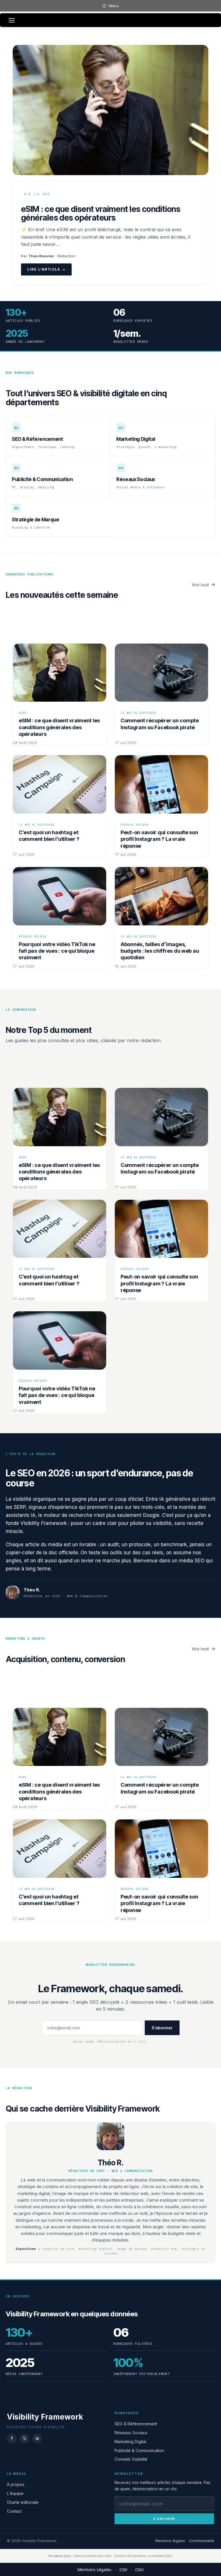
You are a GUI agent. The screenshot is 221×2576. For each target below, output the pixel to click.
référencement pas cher (93, 2556)
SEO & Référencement (136, 2424)
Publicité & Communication (139, 2450)
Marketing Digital (130, 2442)
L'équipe (15, 2493)
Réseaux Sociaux (131, 2433)
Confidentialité (202, 2541)
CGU (139, 2570)
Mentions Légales (94, 2570)
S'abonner (164, 2518)
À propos (16, 2484)
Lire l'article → (46, 269)
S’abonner (162, 2028)
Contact (14, 2511)
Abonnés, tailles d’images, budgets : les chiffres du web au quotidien (160, 951)
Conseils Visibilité (131, 2459)
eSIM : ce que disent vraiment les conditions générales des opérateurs (101, 213)
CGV (123, 2570)
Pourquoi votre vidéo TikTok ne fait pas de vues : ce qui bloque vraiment (57, 951)
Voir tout (200, 585)
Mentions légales (170, 2541)
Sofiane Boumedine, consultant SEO (143, 2556)
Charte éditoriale (23, 2502)
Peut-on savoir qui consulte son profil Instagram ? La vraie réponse (159, 839)
